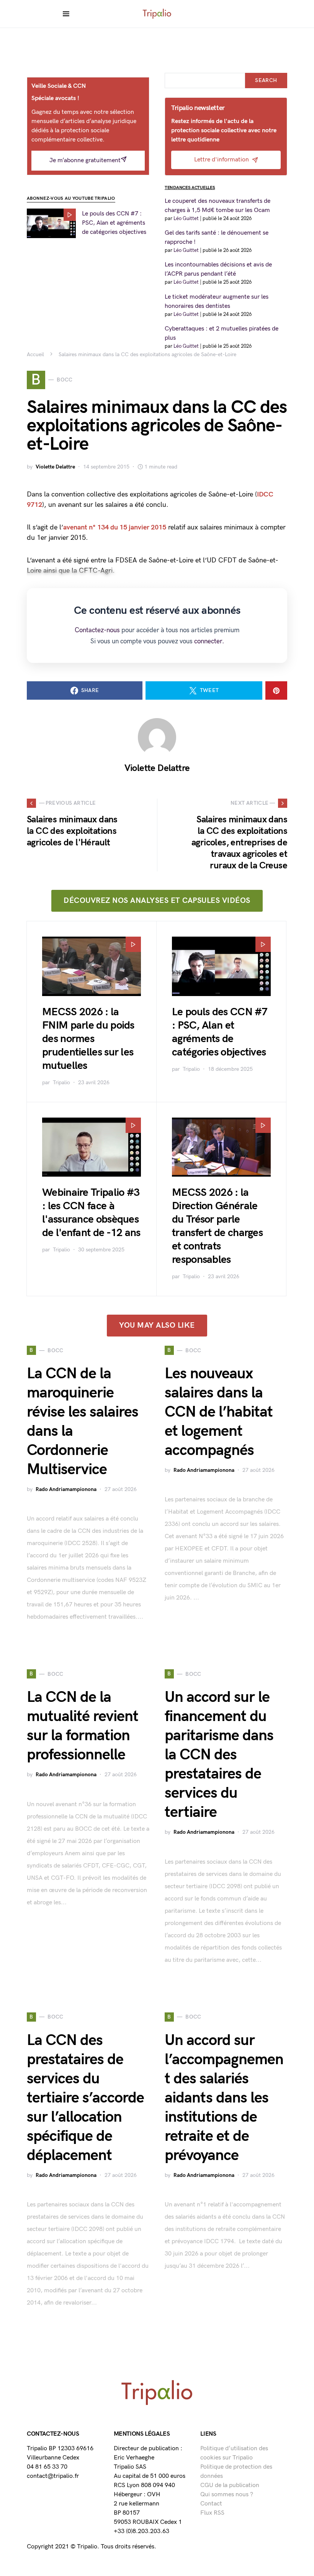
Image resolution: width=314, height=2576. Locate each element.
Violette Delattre (55, 467)
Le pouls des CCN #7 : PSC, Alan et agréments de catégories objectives (114, 223)
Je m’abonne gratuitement (85, 160)
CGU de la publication (230, 2485)
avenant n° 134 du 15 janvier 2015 (115, 527)
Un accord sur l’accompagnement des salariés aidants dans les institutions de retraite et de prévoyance (224, 2098)
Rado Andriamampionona (66, 1489)
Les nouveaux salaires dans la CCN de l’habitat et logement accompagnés (219, 1412)
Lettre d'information (222, 160)
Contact (211, 2504)
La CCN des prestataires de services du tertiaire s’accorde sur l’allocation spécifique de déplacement (85, 2098)
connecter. (209, 641)
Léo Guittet (186, 219)
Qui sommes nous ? (227, 2495)
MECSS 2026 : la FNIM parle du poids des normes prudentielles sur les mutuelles (88, 1039)
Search (266, 80)
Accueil (35, 354)
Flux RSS (212, 2513)
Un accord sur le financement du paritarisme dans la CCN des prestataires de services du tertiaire (219, 1755)
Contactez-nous (97, 630)
